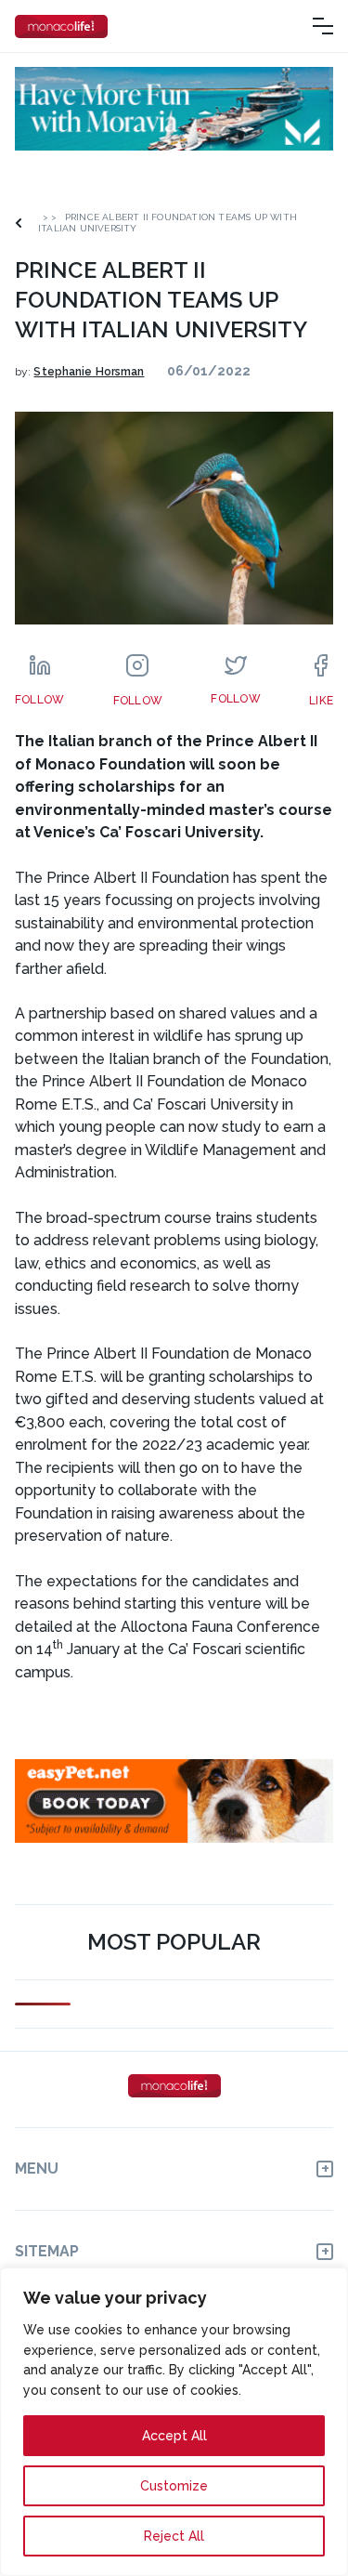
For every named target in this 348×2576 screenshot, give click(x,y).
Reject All (174, 2536)
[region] (174, 2422)
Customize (174, 2486)
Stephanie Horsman (89, 372)
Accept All (174, 2436)
